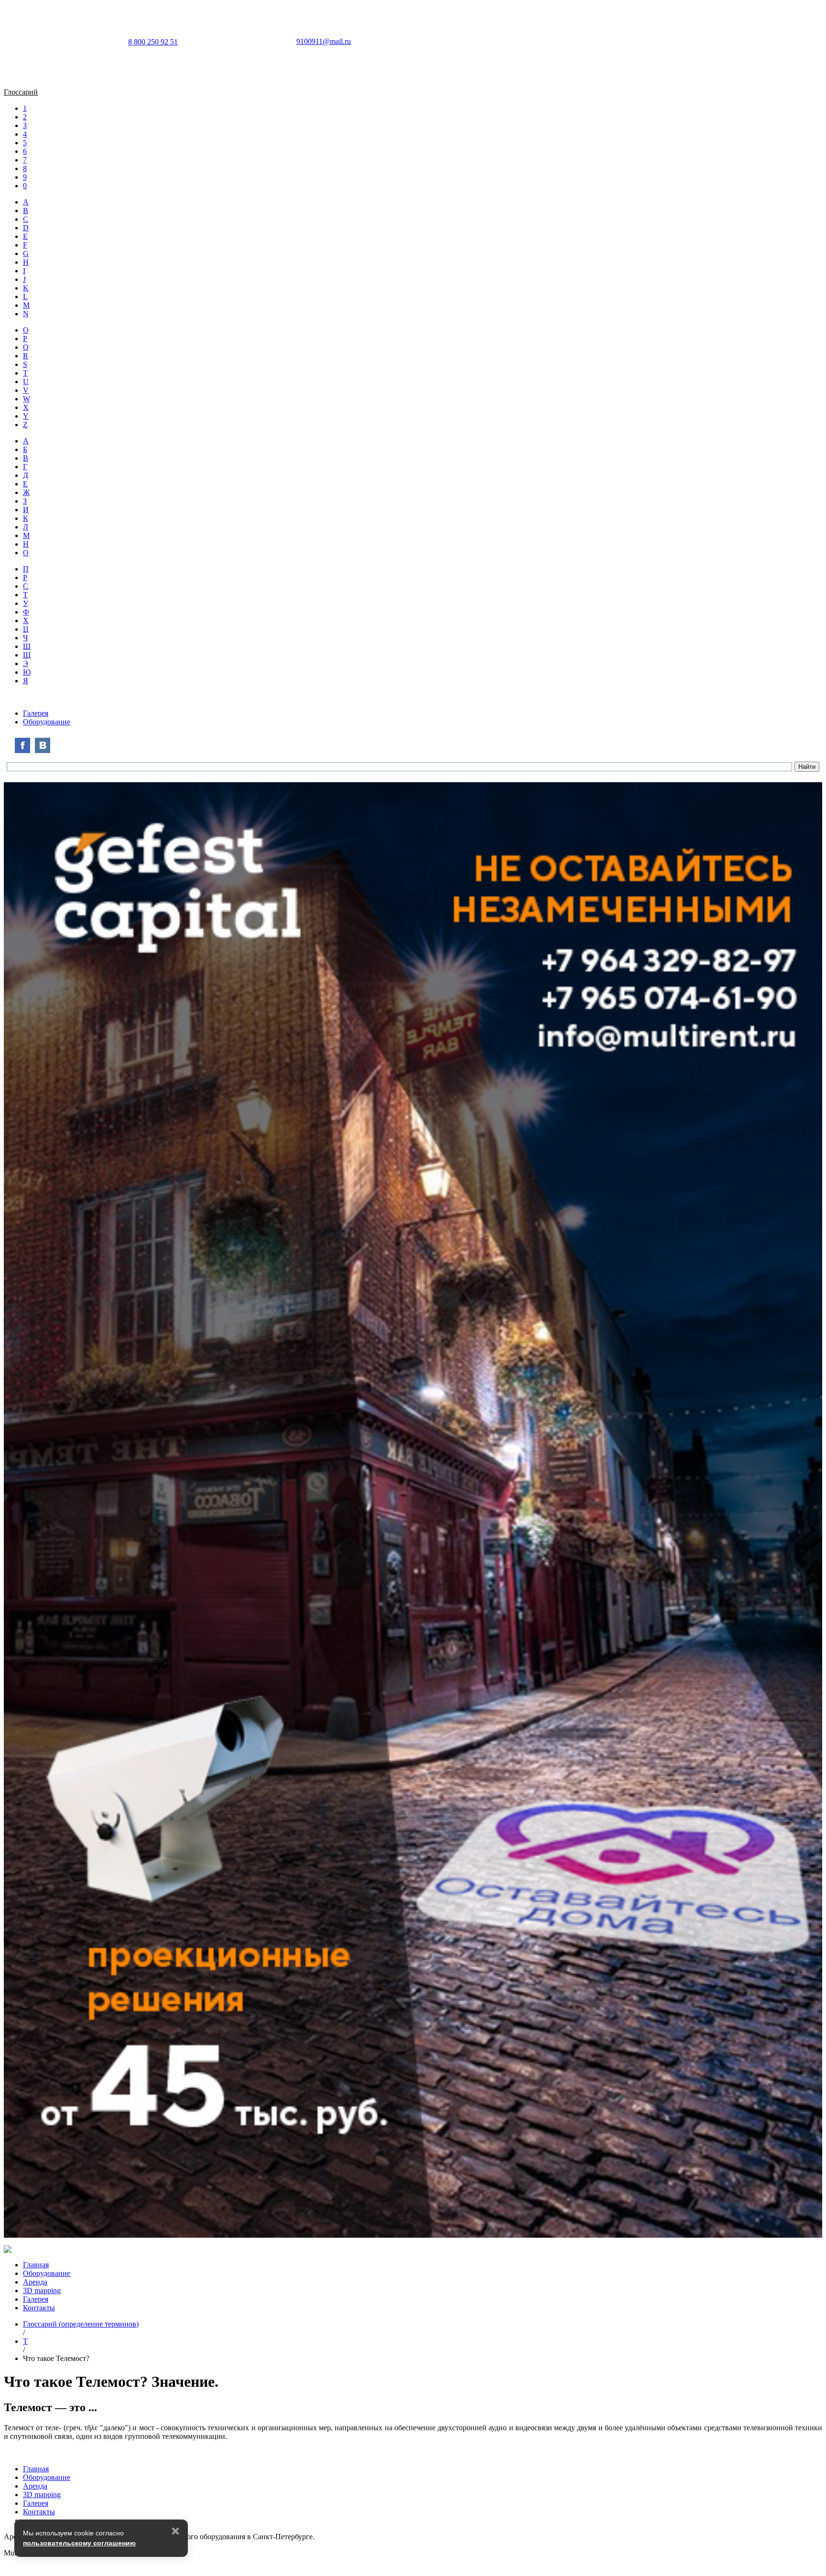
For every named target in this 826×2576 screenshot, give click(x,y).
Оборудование (47, 722)
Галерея (36, 713)
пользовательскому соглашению (79, 2543)
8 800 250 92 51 (153, 42)
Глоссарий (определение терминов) (81, 2324)
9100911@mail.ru (324, 41)
